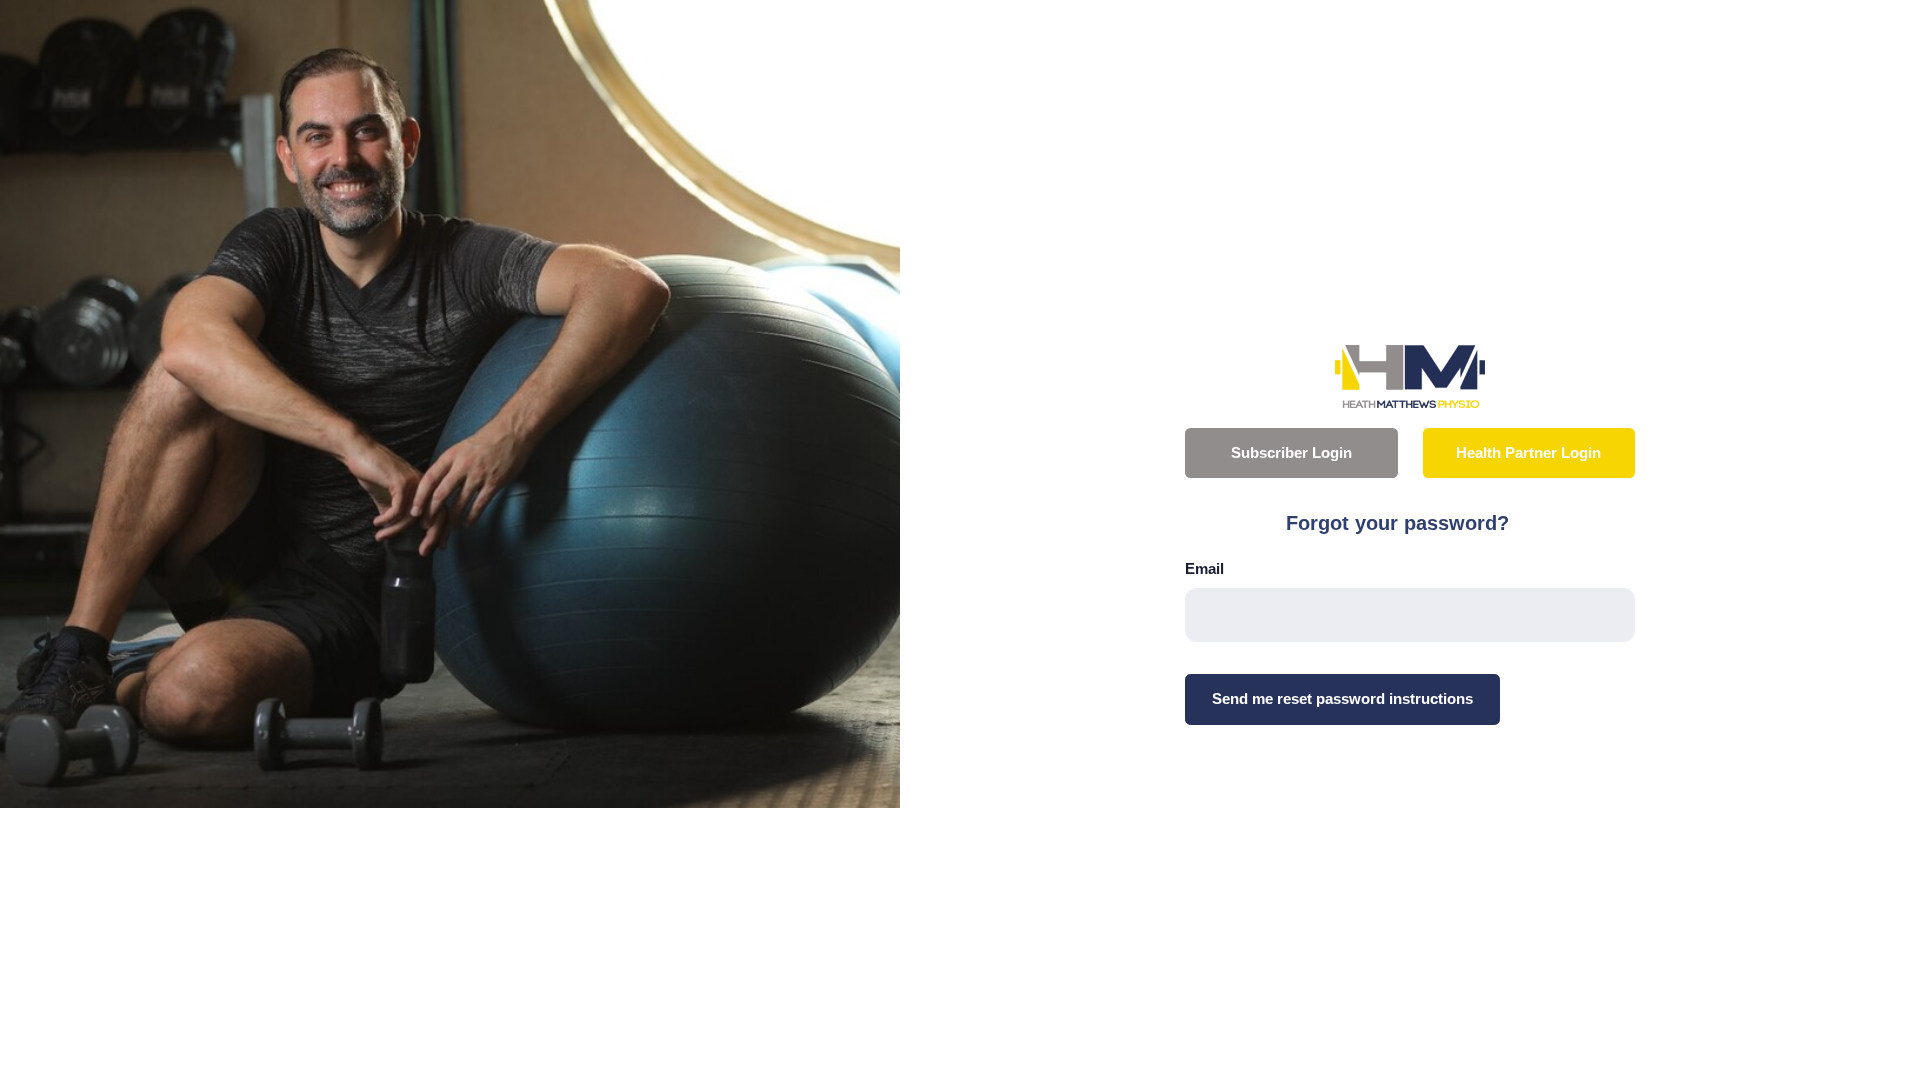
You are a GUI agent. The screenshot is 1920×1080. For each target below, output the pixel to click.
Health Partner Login (1528, 453)
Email (1204, 568)
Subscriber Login (1291, 453)
